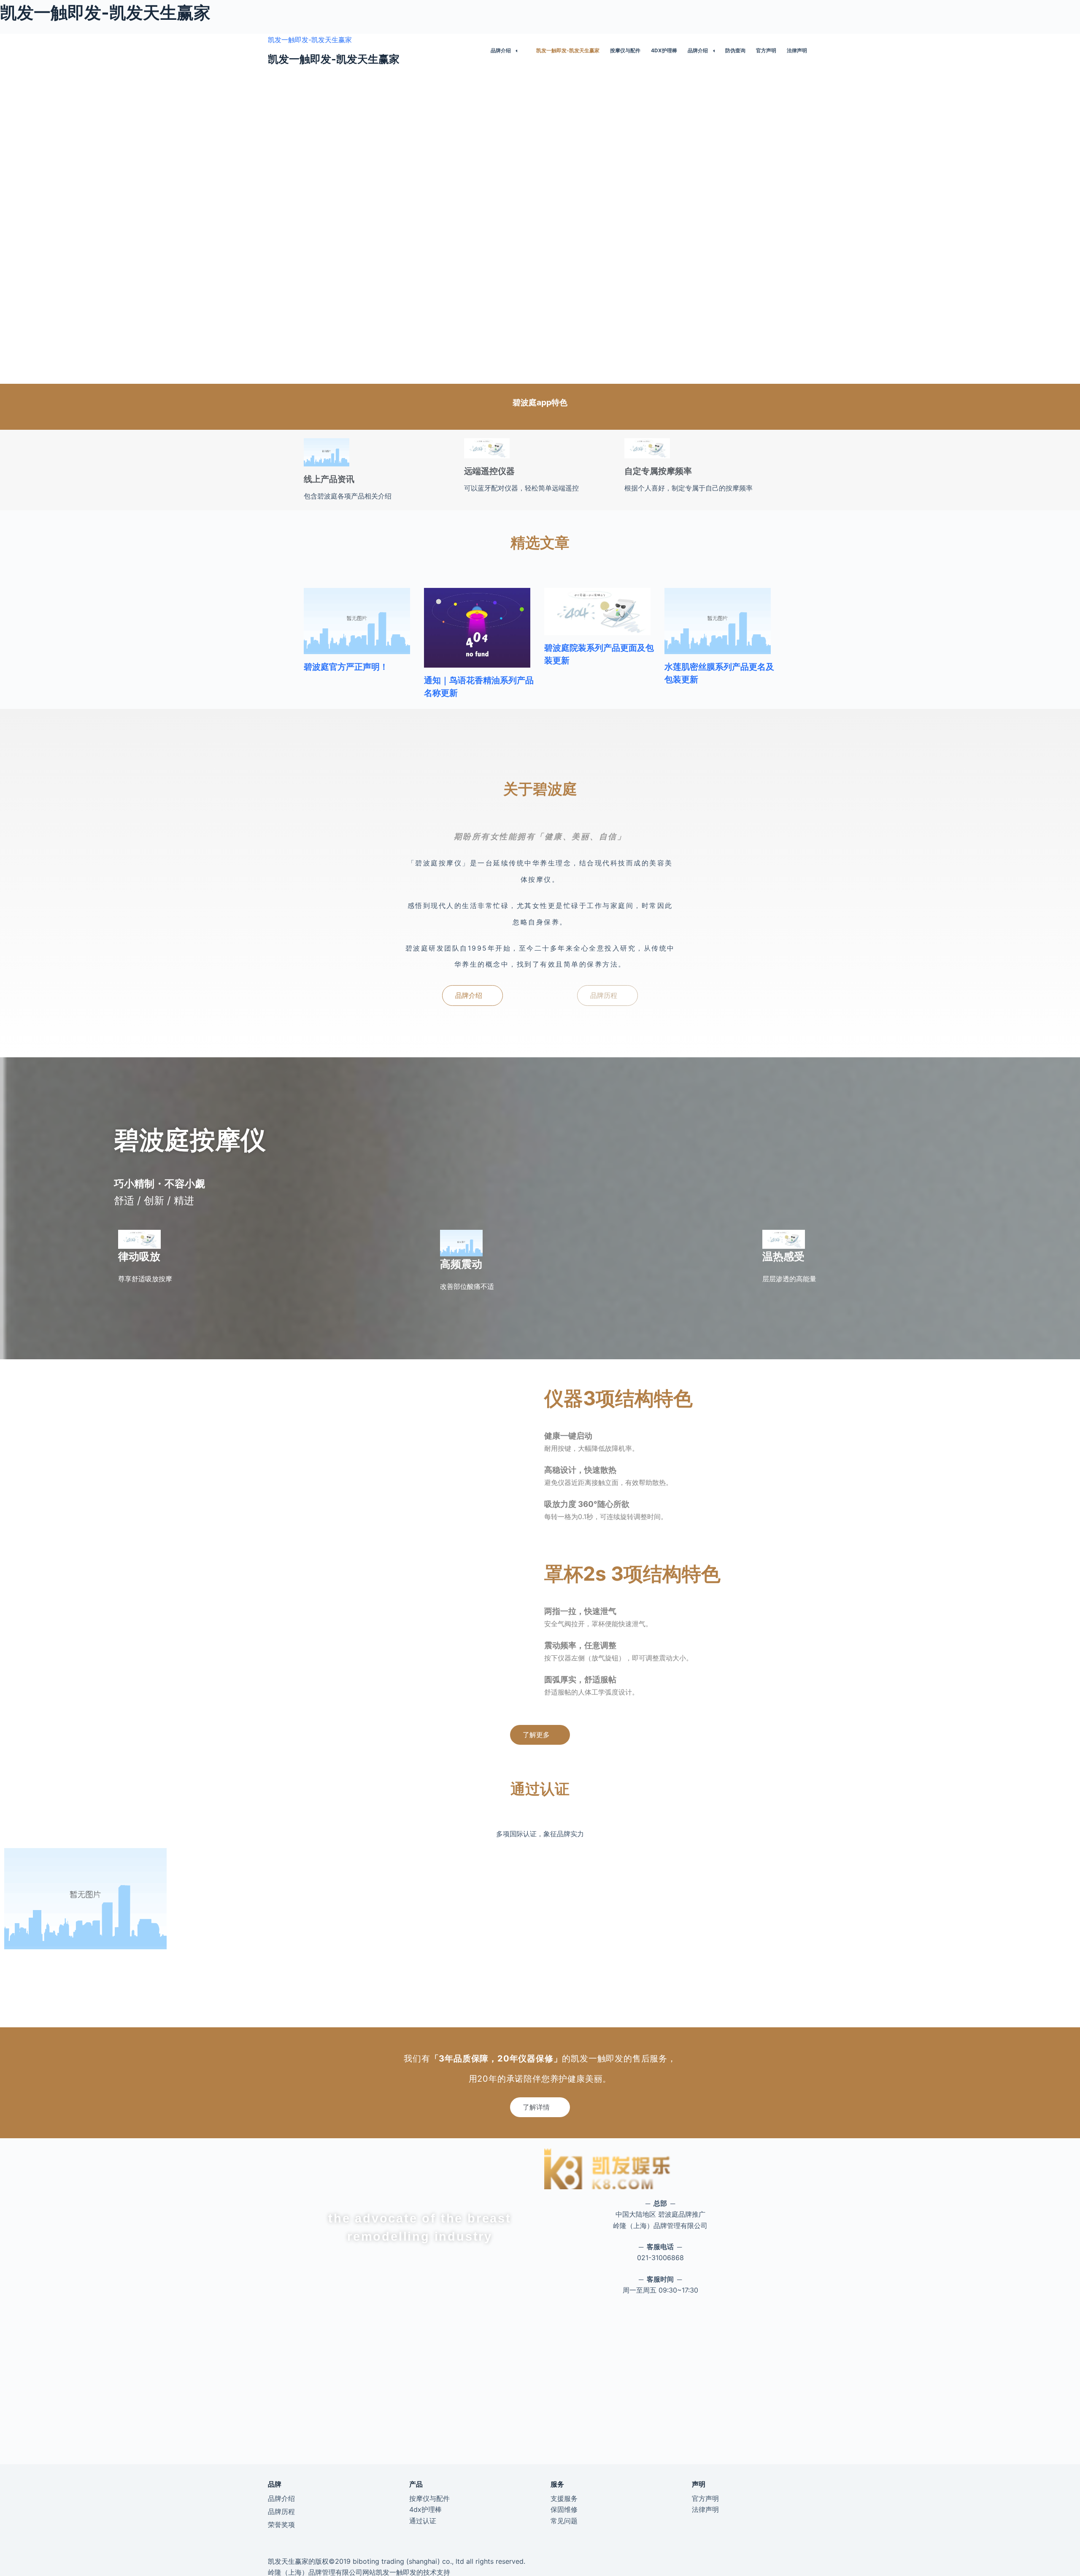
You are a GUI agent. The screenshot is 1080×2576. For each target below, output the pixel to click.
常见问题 (564, 2521)
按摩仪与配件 (625, 50)
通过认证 (423, 2521)
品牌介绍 (501, 50)
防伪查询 (735, 50)
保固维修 (564, 2509)
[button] (472, 996)
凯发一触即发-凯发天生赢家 (310, 40)
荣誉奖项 (281, 2525)
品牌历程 (281, 2511)
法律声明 (797, 50)
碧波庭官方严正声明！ (346, 667)
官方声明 (766, 50)
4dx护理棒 (664, 50)
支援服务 (564, 2498)
